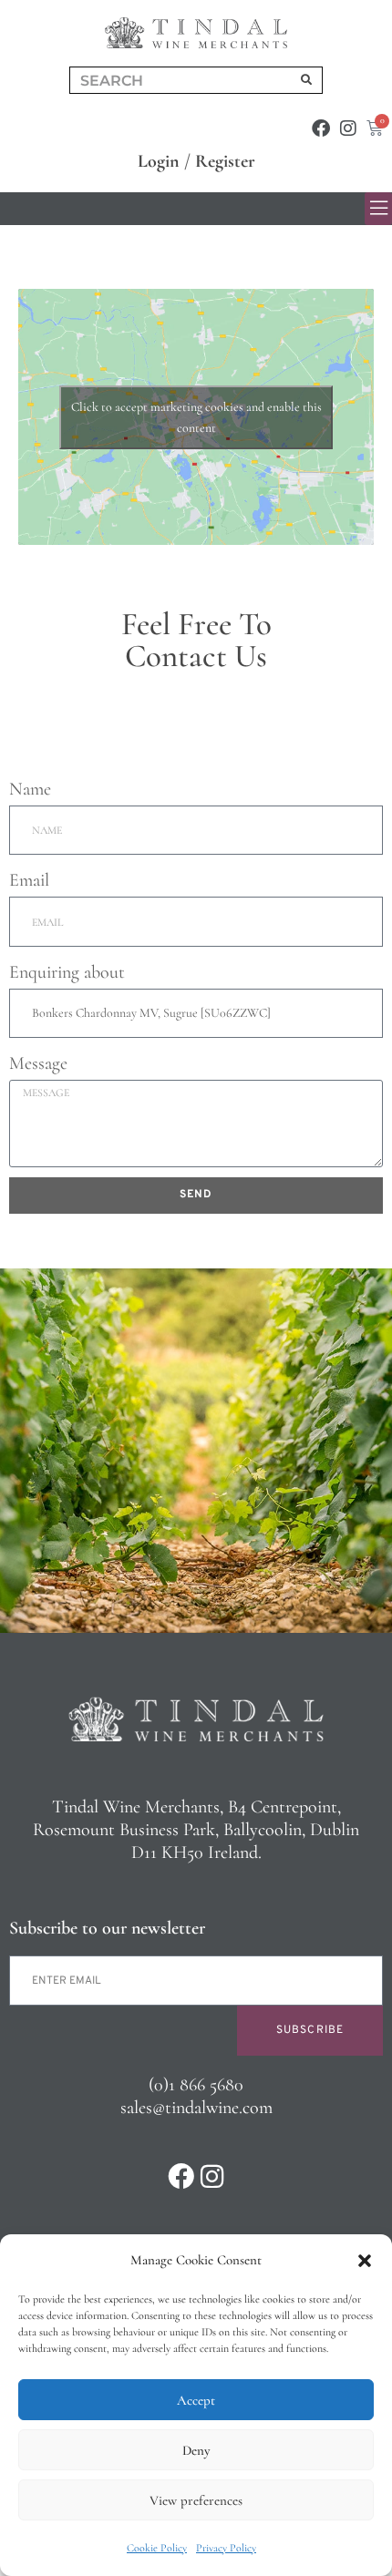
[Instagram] (348, 128)
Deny (196, 2450)
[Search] (306, 80)
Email (29, 880)
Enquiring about (67, 972)
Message (38, 1063)
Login (159, 161)
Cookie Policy (157, 2548)
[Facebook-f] (321, 128)
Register (225, 161)
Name (30, 789)
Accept (196, 2400)
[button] (365, 2261)
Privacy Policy (226, 2548)
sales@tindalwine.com (196, 2108)
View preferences (196, 2500)
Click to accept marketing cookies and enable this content (196, 417)
